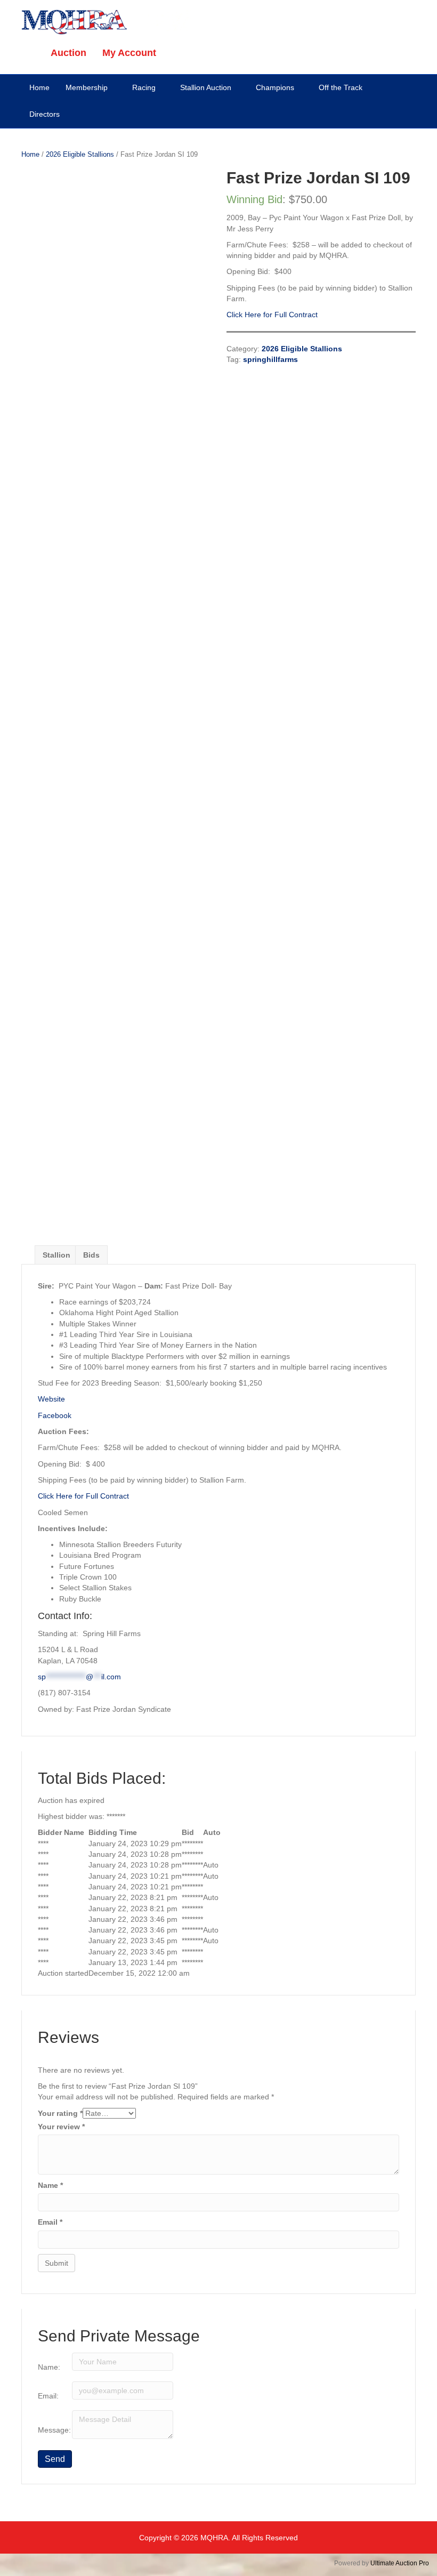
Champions (275, 87)
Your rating (60, 2113)
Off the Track (341, 87)
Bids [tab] (91, 1255)
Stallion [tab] (56, 1255)
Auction (68, 53)
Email (50, 2222)
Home (39, 87)
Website (51, 1399)
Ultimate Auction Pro (400, 2563)
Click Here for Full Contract (272, 315)
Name (50, 2185)
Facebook (55, 1415)
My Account (129, 53)
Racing (144, 87)
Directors (44, 114)
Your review (61, 2127)
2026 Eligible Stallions (80, 154)
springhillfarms (270, 359)
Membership (87, 87)
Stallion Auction (206, 87)
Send (55, 2459)
